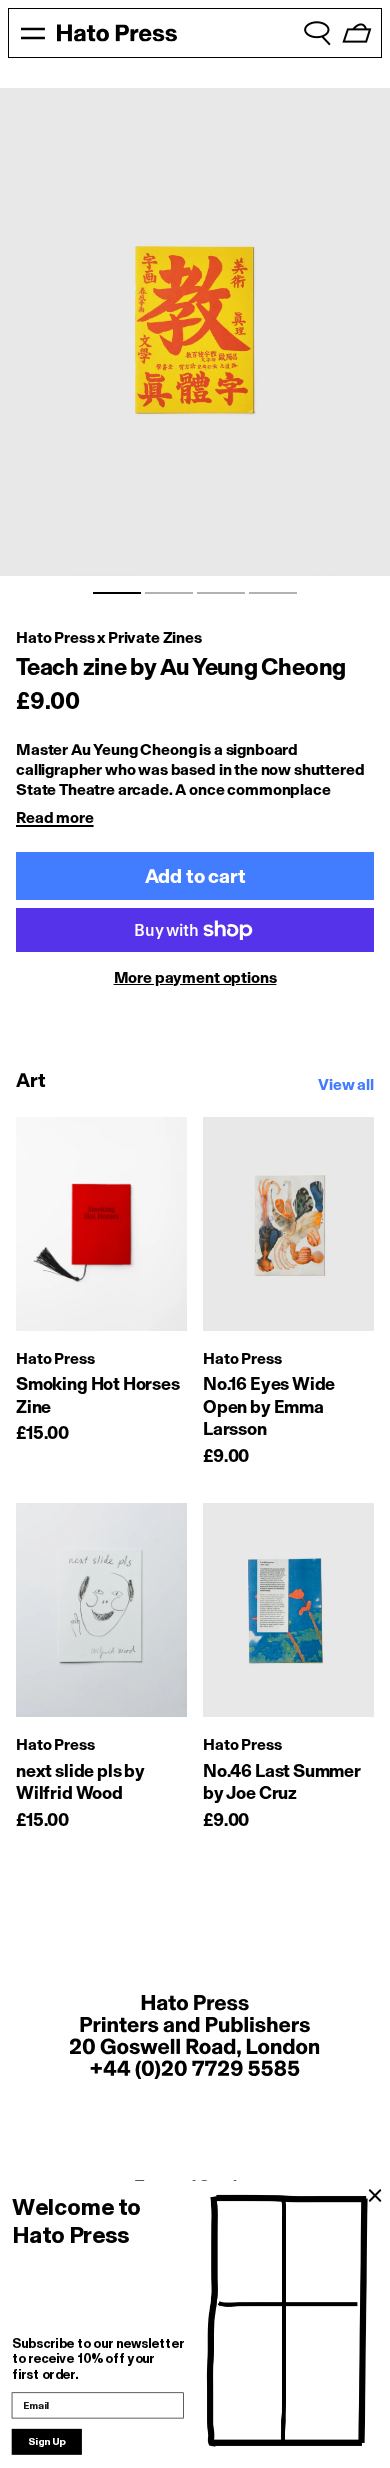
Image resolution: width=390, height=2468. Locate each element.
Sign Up (47, 2442)
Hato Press (55, 1358)
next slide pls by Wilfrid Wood (80, 1782)
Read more (55, 817)
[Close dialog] (375, 2196)
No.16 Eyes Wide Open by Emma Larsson (269, 1406)
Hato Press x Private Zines (109, 637)
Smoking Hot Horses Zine (98, 1395)
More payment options (195, 977)
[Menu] (33, 33)
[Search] (317, 33)
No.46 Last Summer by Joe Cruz (282, 1782)
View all (346, 1084)
